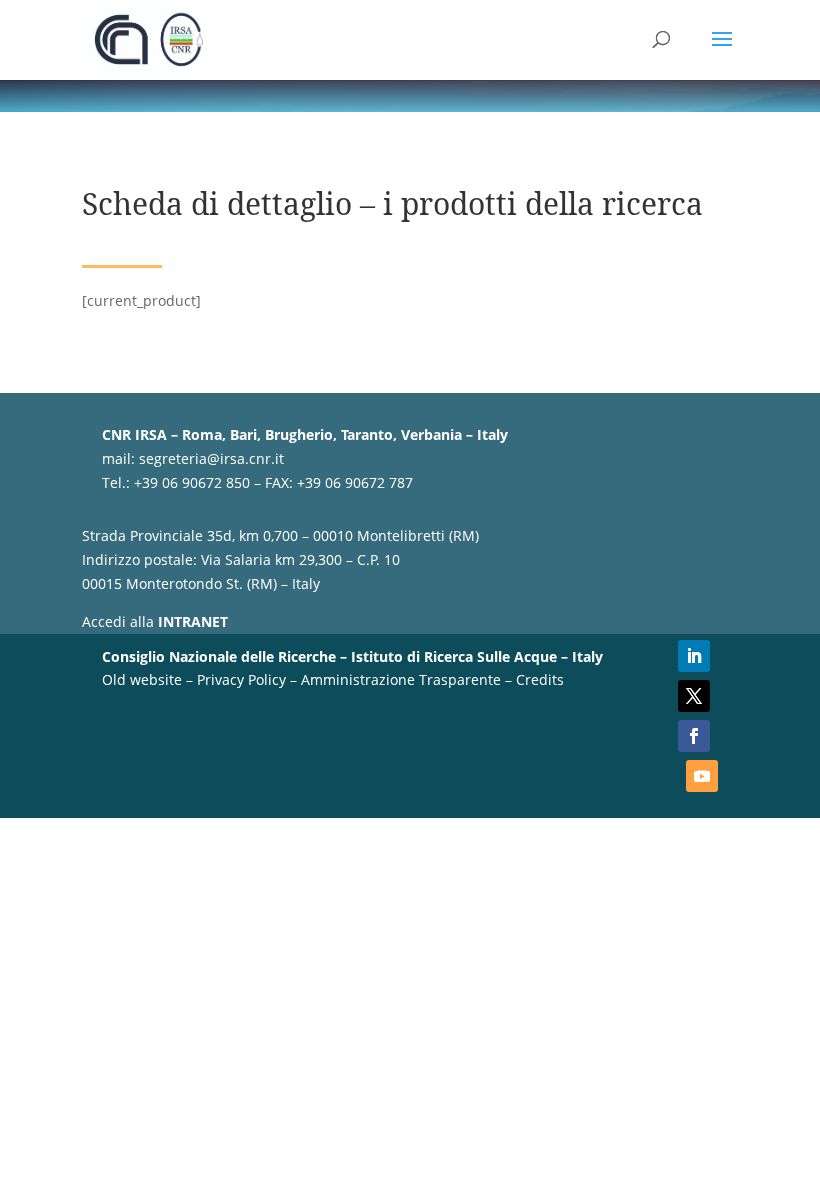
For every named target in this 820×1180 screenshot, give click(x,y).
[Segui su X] (694, 696)
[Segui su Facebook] (694, 736)
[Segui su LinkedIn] (694, 656)
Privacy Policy (241, 679)
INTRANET (193, 621)
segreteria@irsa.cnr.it (211, 458)
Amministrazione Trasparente (401, 679)
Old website (142, 679)
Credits (540, 679)
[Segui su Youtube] (702, 776)
